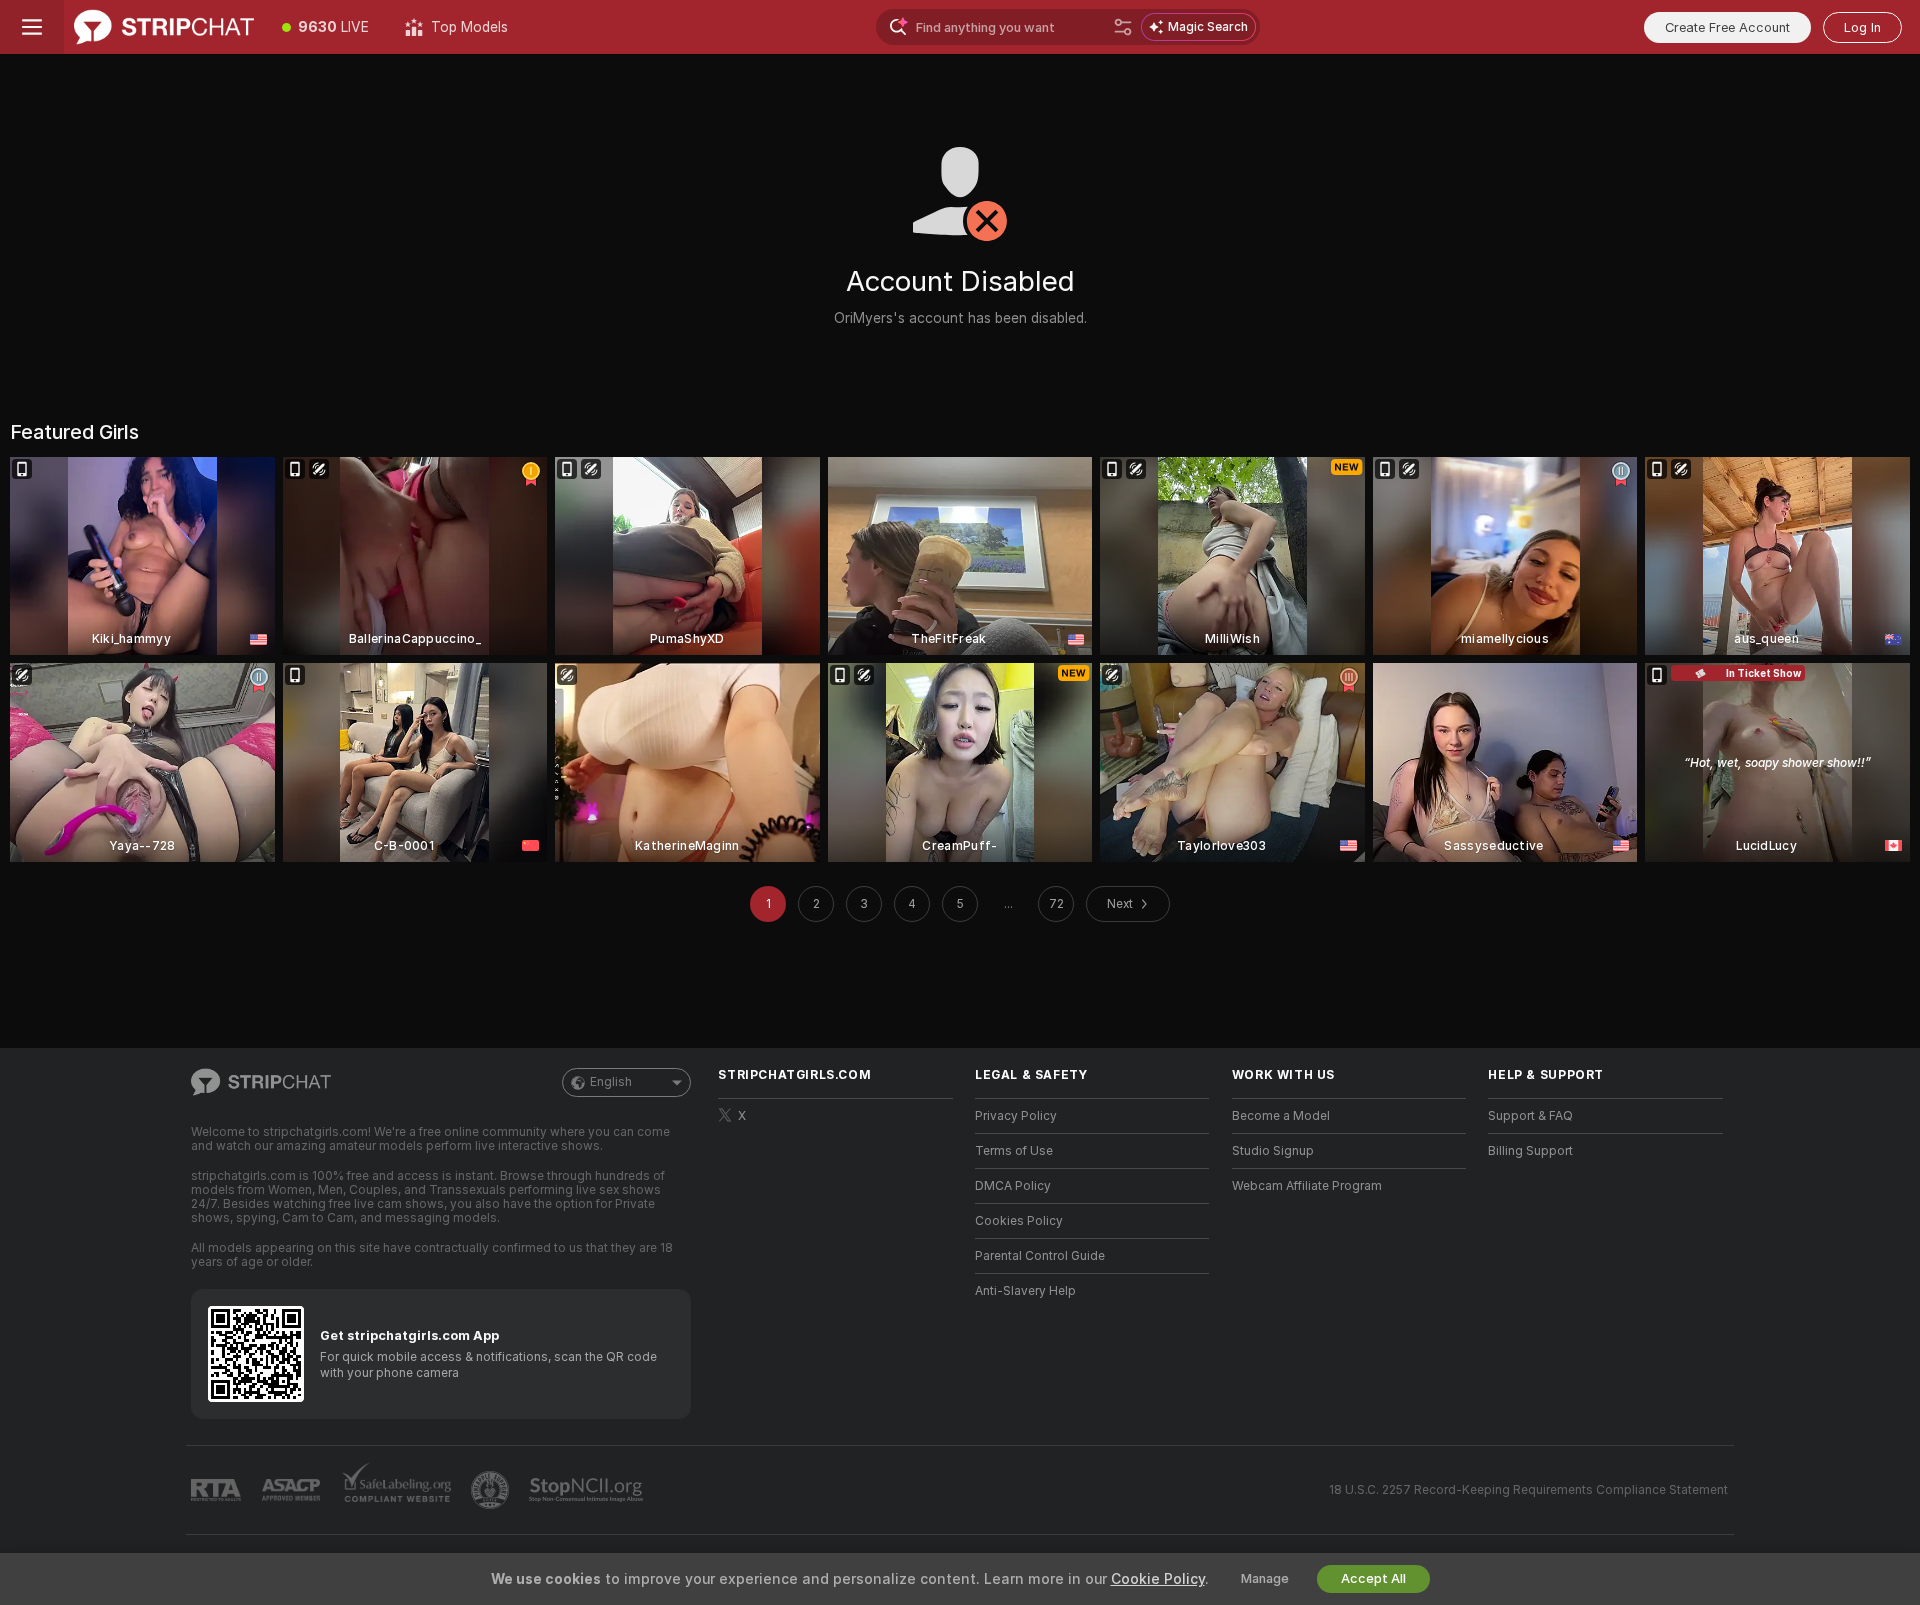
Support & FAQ (1530, 1116)
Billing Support (1530, 1151)
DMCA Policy (1013, 1186)
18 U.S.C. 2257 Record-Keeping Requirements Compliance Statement (1528, 1490)
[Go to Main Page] (164, 27)
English (611, 1082)
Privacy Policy (1016, 1116)
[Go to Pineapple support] (492, 1490)
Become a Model (1281, 1116)
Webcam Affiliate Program (1307, 1186)
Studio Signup (1273, 1151)
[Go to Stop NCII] (588, 1490)
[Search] (1123, 27)
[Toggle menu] (32, 27)
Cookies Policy (1019, 1221)
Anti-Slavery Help (1025, 1291)
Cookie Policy (1158, 1579)
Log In (1862, 27)
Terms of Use (1014, 1151)
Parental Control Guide (1040, 1256)
